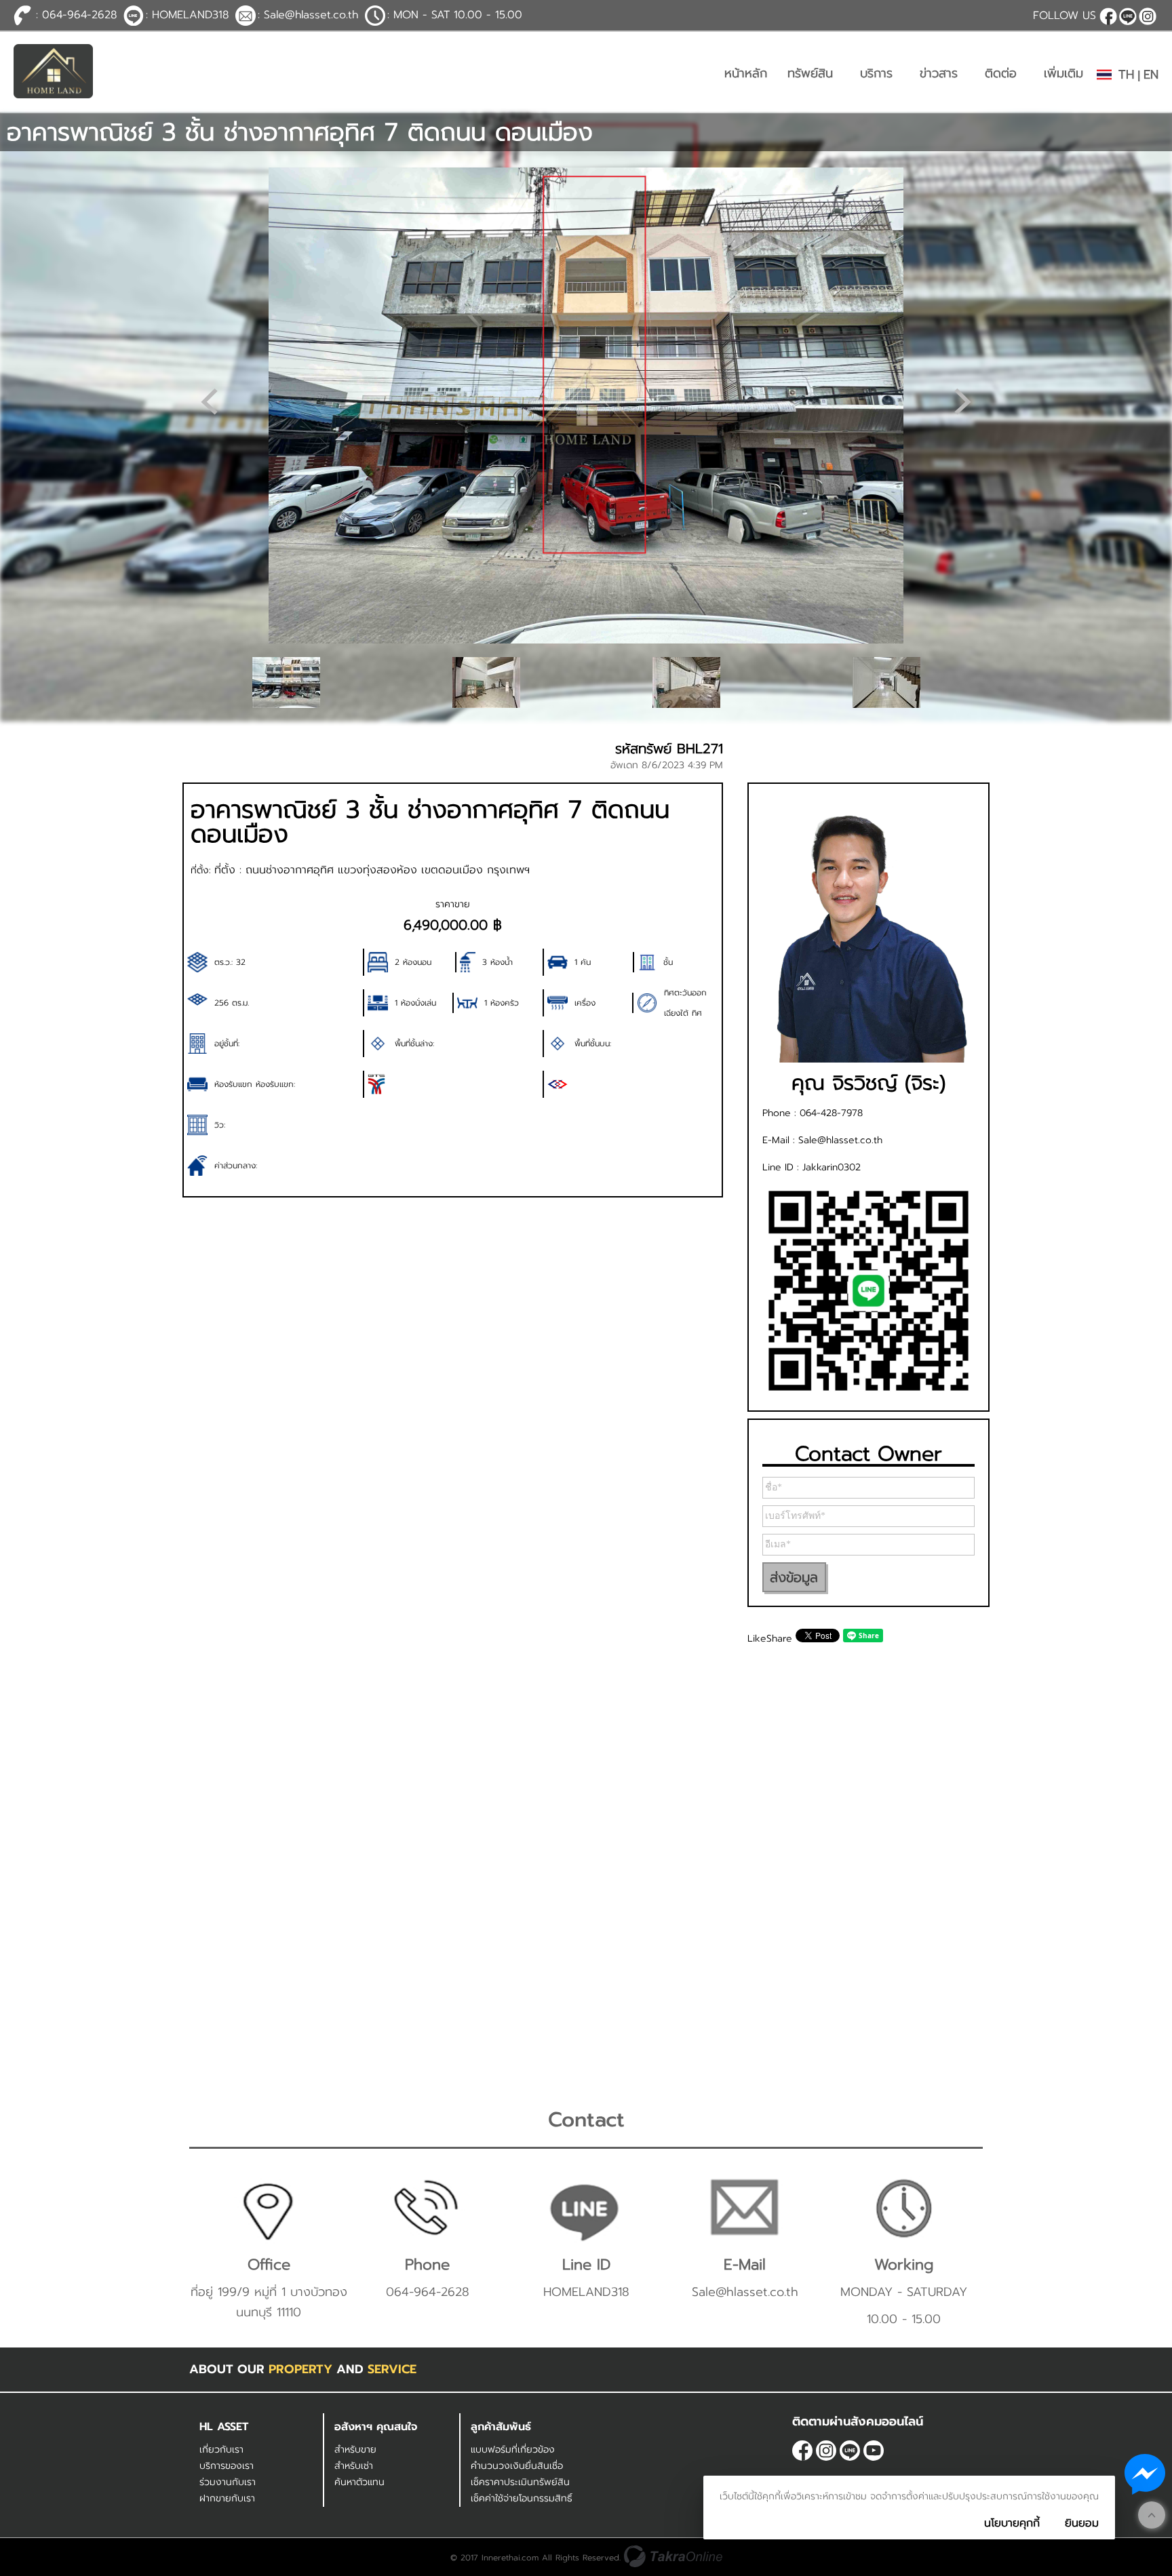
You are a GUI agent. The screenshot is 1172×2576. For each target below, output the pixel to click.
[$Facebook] (1108, 16)
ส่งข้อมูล (794, 1577)
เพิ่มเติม (1063, 73)
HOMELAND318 (1128, 16)
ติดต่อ (1001, 73)
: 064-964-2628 (76, 15)
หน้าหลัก (746, 73)
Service (392, 2369)
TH (1126, 75)
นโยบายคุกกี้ (1012, 2523)
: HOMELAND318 (187, 15)
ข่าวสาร (939, 73)
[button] (962, 401)
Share (779, 1639)
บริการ (876, 73)
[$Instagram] (1148, 16)
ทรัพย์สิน (810, 73)
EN (1151, 75)
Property (300, 2369)
